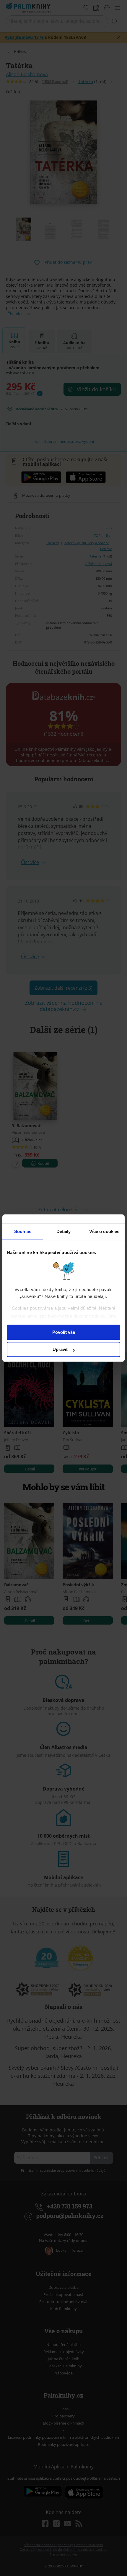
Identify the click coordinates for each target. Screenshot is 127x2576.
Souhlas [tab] (23, 1231)
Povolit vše (64, 1332)
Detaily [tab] (64, 1231)
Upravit (60, 1349)
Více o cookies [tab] (104, 1231)
